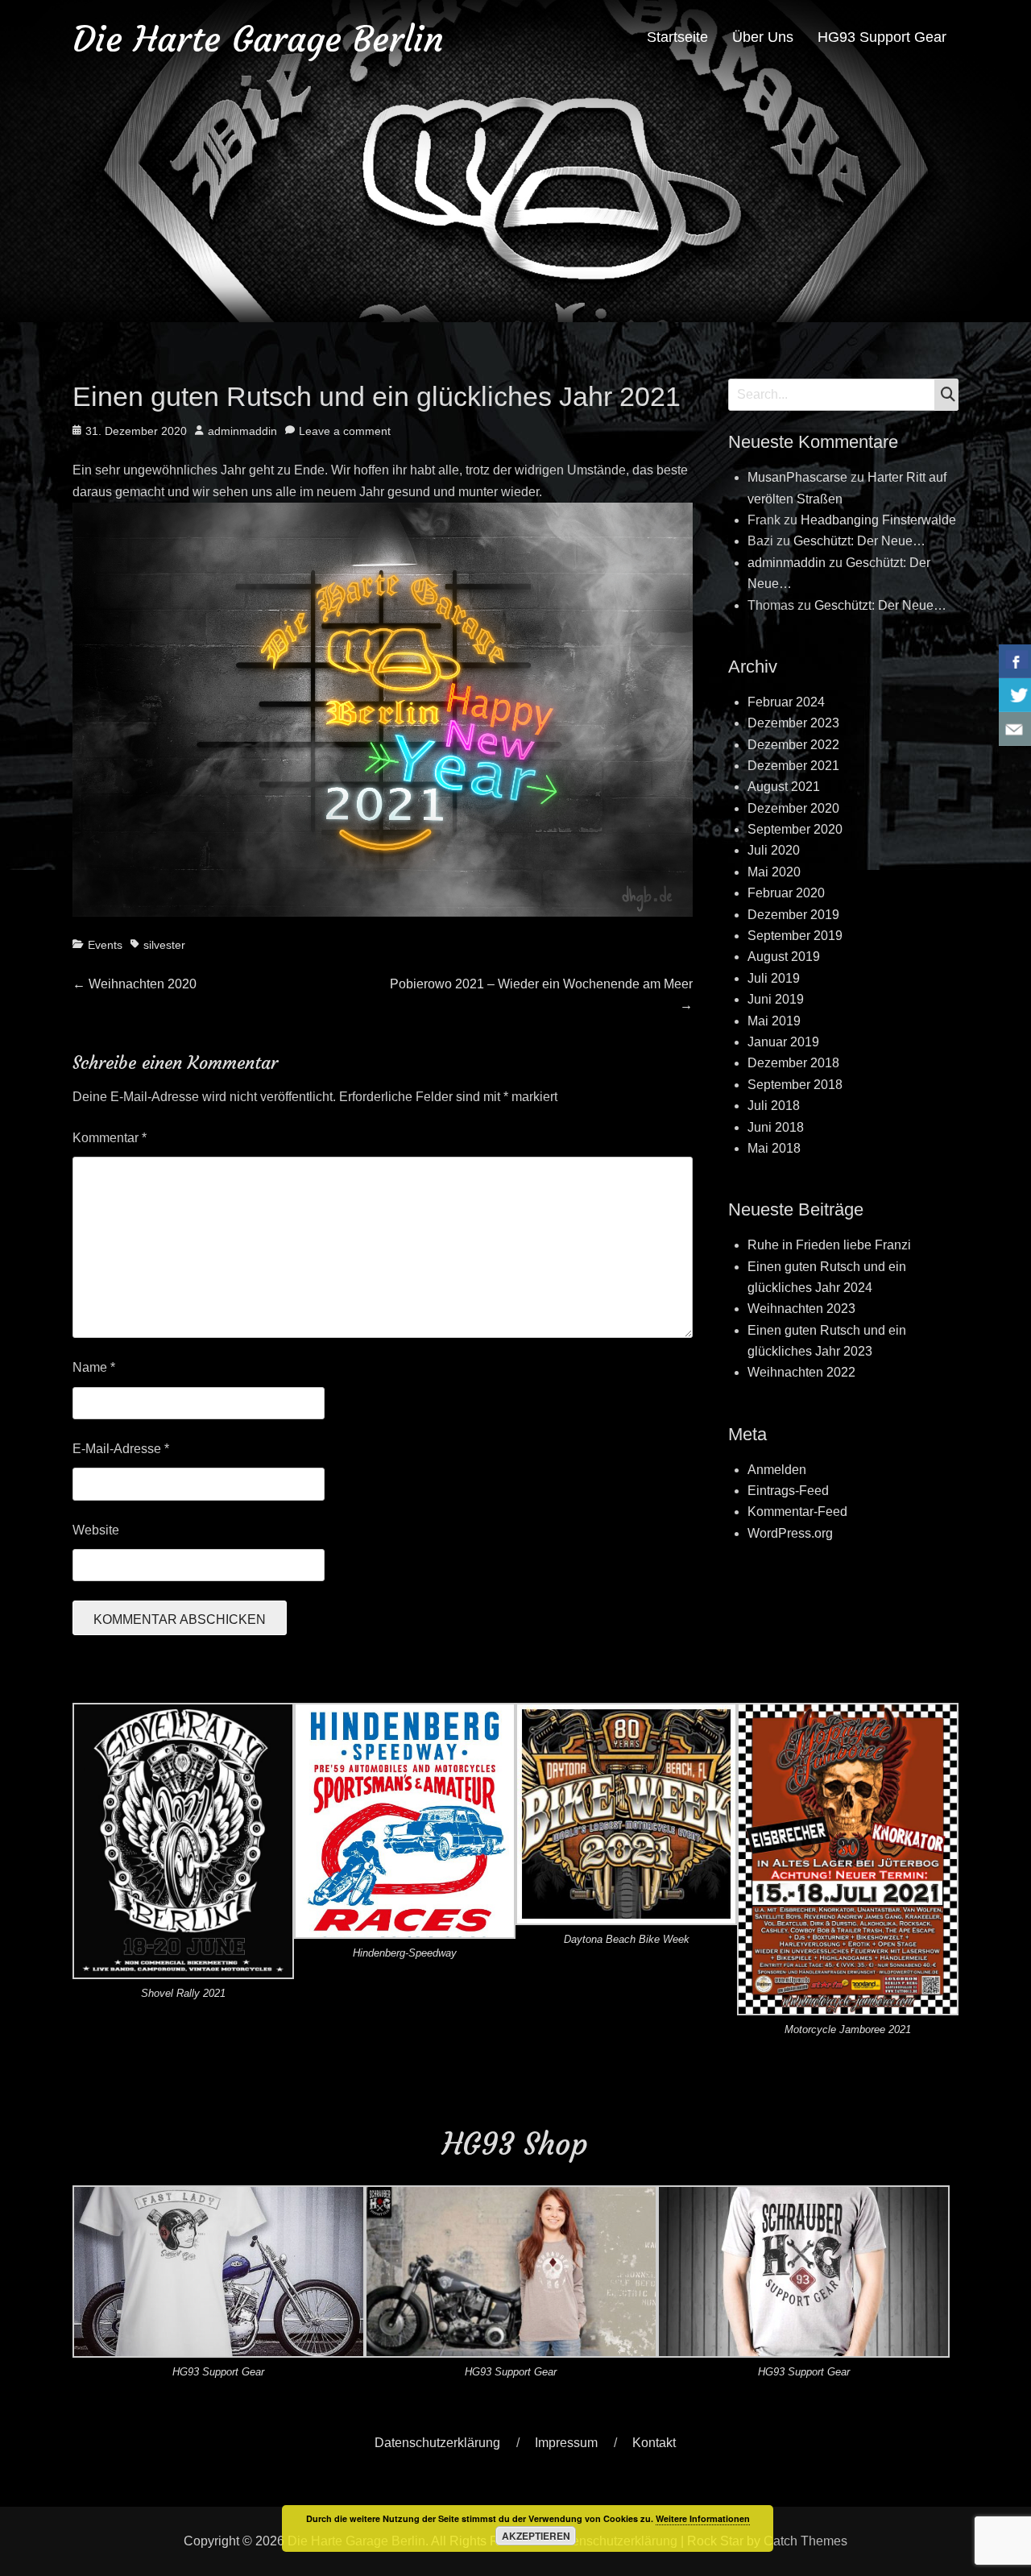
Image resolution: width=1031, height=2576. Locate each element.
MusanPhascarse (797, 477)
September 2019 (795, 936)
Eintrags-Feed (788, 1491)
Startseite (677, 37)
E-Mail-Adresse (121, 1449)
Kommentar (110, 1138)
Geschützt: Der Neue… (859, 541)
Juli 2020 (774, 850)
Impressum (566, 2443)
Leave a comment (345, 431)
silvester (164, 945)
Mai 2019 (774, 1021)
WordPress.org (790, 1533)
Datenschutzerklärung (437, 2443)
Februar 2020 (786, 893)
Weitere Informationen (703, 2518)
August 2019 (784, 957)
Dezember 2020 (793, 808)
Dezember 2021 (793, 766)
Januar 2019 (783, 1042)
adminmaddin (242, 431)
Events (105, 945)
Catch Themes (805, 2541)
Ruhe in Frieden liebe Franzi (829, 1245)
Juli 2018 (774, 1106)
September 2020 (795, 829)
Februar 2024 (786, 702)
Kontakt (654, 2443)
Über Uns (763, 37)
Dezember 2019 (793, 915)
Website (96, 1530)
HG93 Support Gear (882, 37)
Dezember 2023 (793, 723)
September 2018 (795, 1085)
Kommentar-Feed (797, 1512)
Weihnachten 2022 (801, 1372)
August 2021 (784, 787)
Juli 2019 (774, 978)
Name (94, 1367)
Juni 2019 (776, 999)
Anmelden (777, 1470)
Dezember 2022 (793, 745)
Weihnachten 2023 (801, 1309)
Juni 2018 (776, 1127)
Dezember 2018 (793, 1063)
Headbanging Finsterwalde (878, 520)
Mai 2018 (774, 1148)
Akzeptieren (536, 2536)
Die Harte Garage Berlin (258, 39)
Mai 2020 (774, 872)
